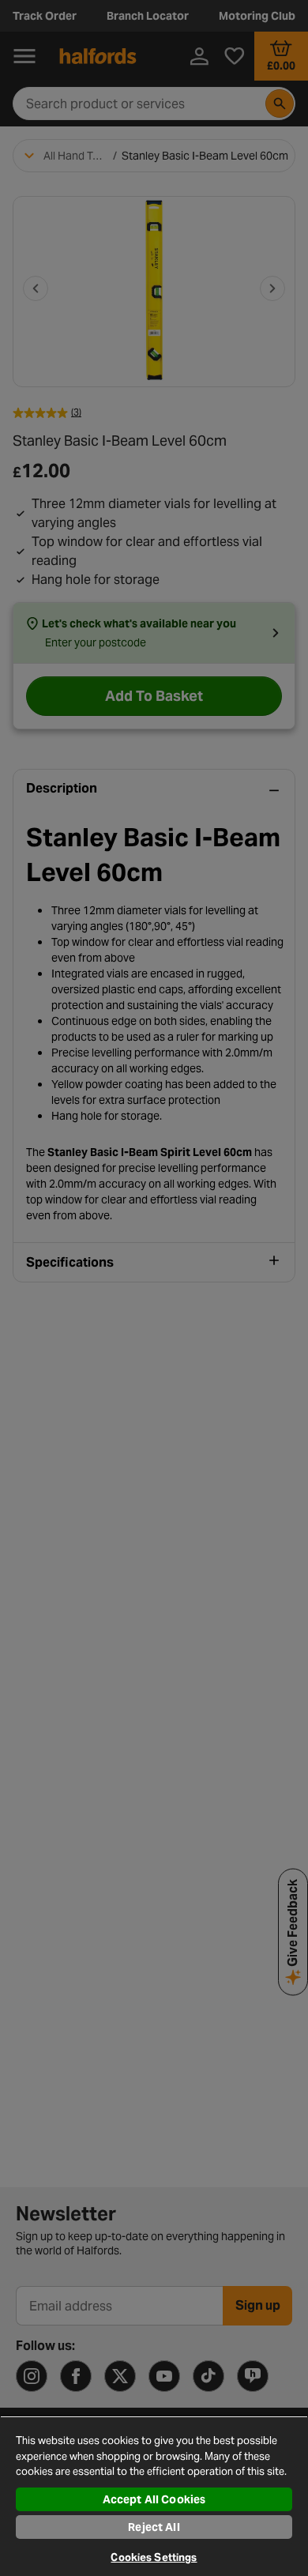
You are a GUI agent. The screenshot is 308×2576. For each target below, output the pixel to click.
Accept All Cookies (154, 2499)
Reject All (154, 2527)
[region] (154, 2496)
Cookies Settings (154, 2557)
